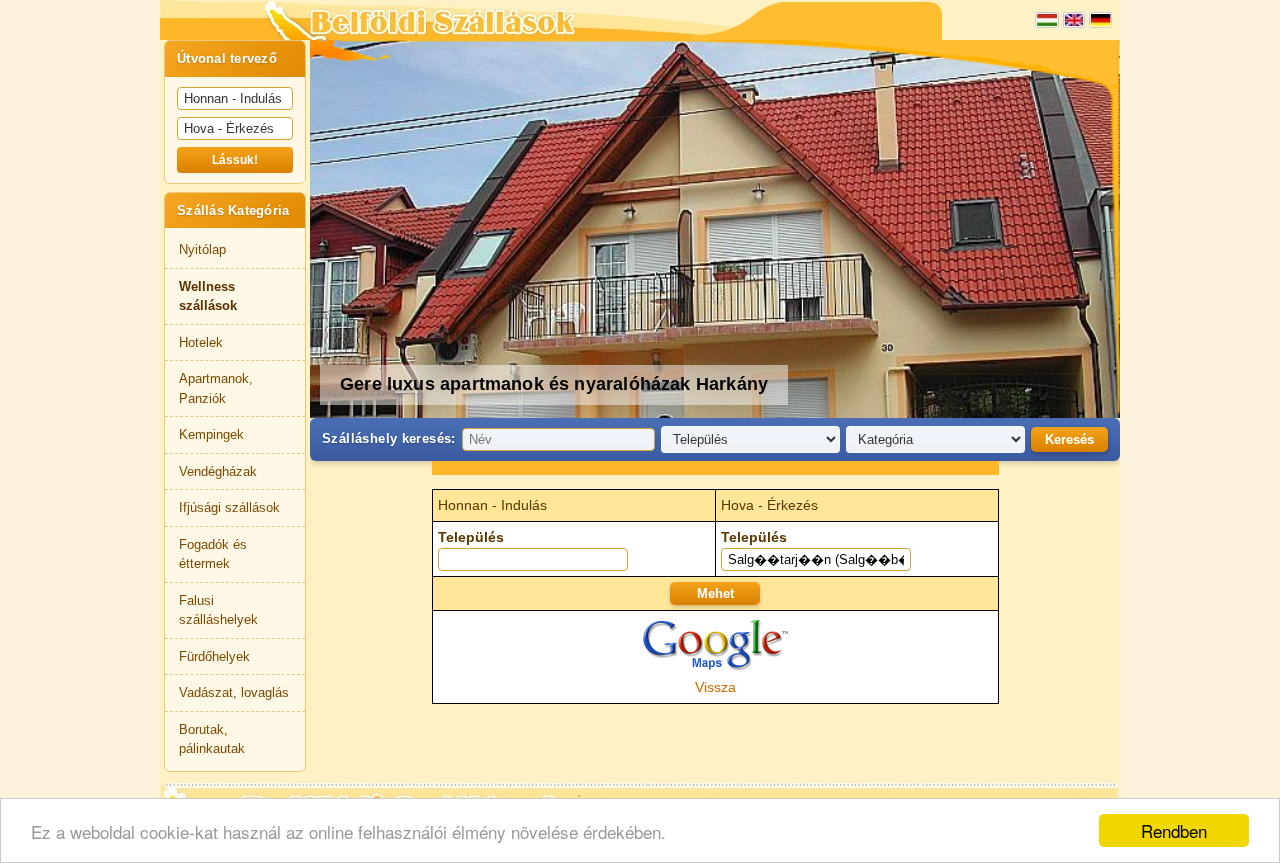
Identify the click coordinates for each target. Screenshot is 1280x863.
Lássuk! (235, 160)
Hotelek (201, 342)
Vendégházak (218, 471)
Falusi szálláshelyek (218, 610)
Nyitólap (202, 249)
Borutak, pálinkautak (212, 739)
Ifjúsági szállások (229, 507)
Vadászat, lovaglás (234, 692)
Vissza (715, 687)
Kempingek (211, 434)
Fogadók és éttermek (213, 554)
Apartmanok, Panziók (216, 388)
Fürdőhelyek (214, 656)
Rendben (1174, 830)
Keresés (1069, 439)
